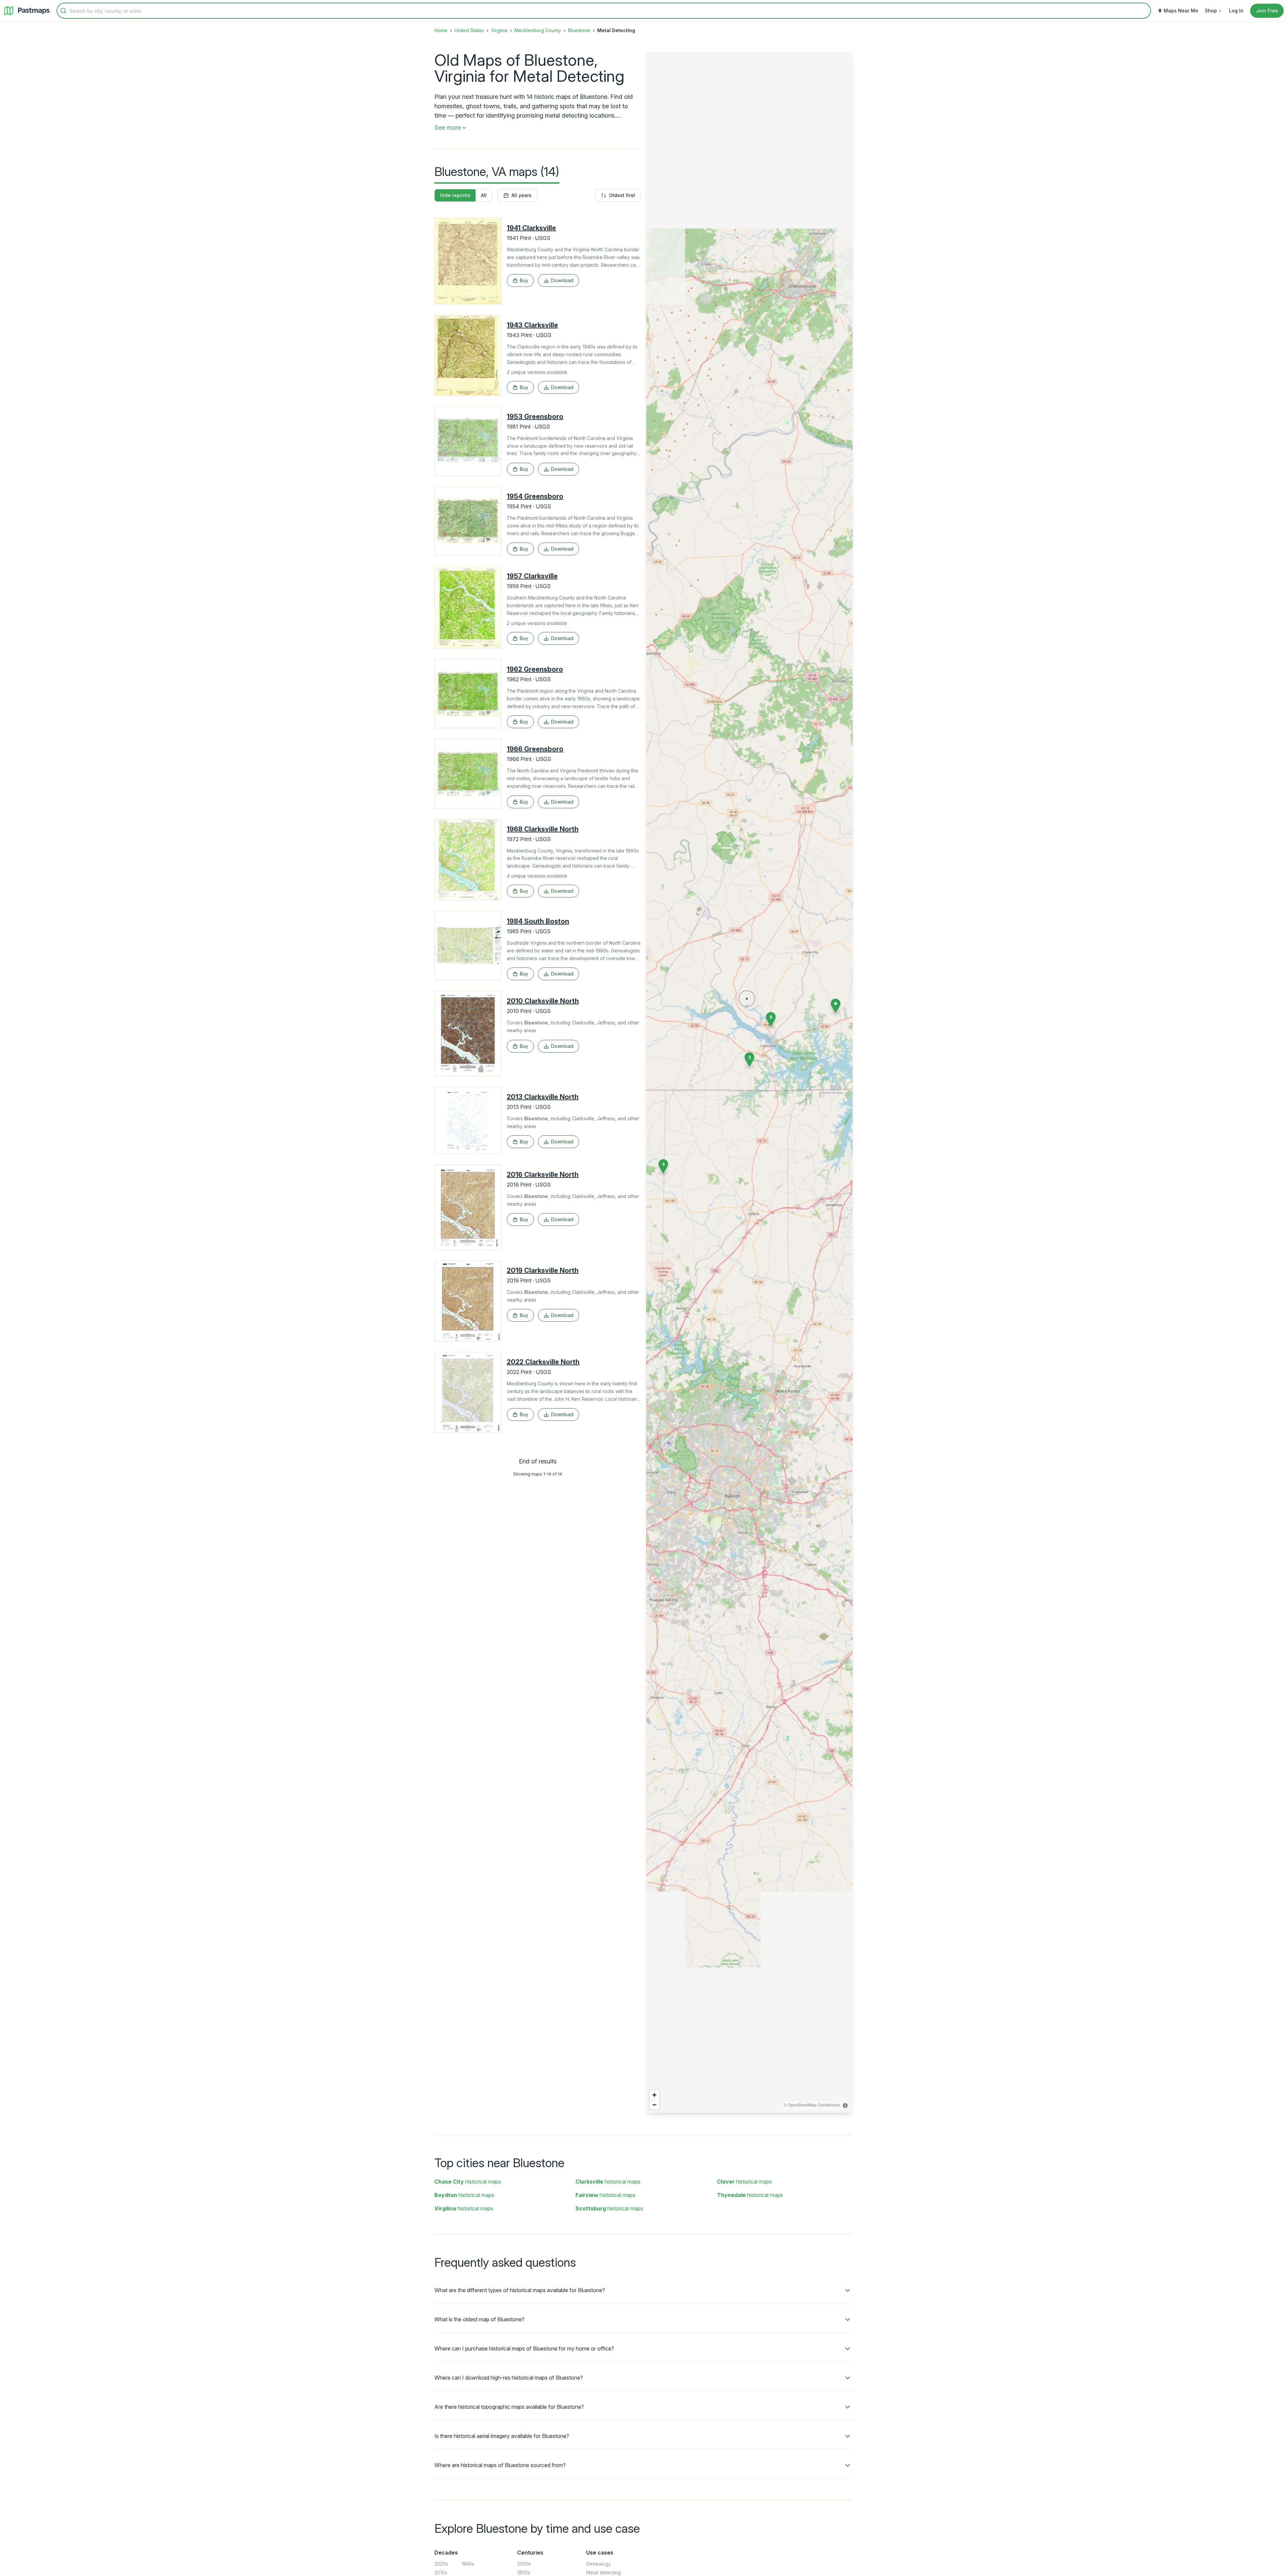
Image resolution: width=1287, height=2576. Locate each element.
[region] (749, 1082)
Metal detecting (603, 2572)
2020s (441, 2564)
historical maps (468, 2182)
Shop (1211, 11)
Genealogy (599, 2564)
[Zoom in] (654, 2095)
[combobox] (604, 11)
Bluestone (579, 30)
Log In (1236, 11)
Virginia (499, 30)
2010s (441, 2572)
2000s (524, 2564)
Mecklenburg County (538, 30)
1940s (468, 2564)
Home (441, 30)
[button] (749, 1059)
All (484, 195)
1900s (524, 2572)
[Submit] (63, 11)
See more (448, 128)
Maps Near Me (1181, 11)
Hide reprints (455, 195)
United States (469, 30)
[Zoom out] (654, 2105)
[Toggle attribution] (845, 2106)
